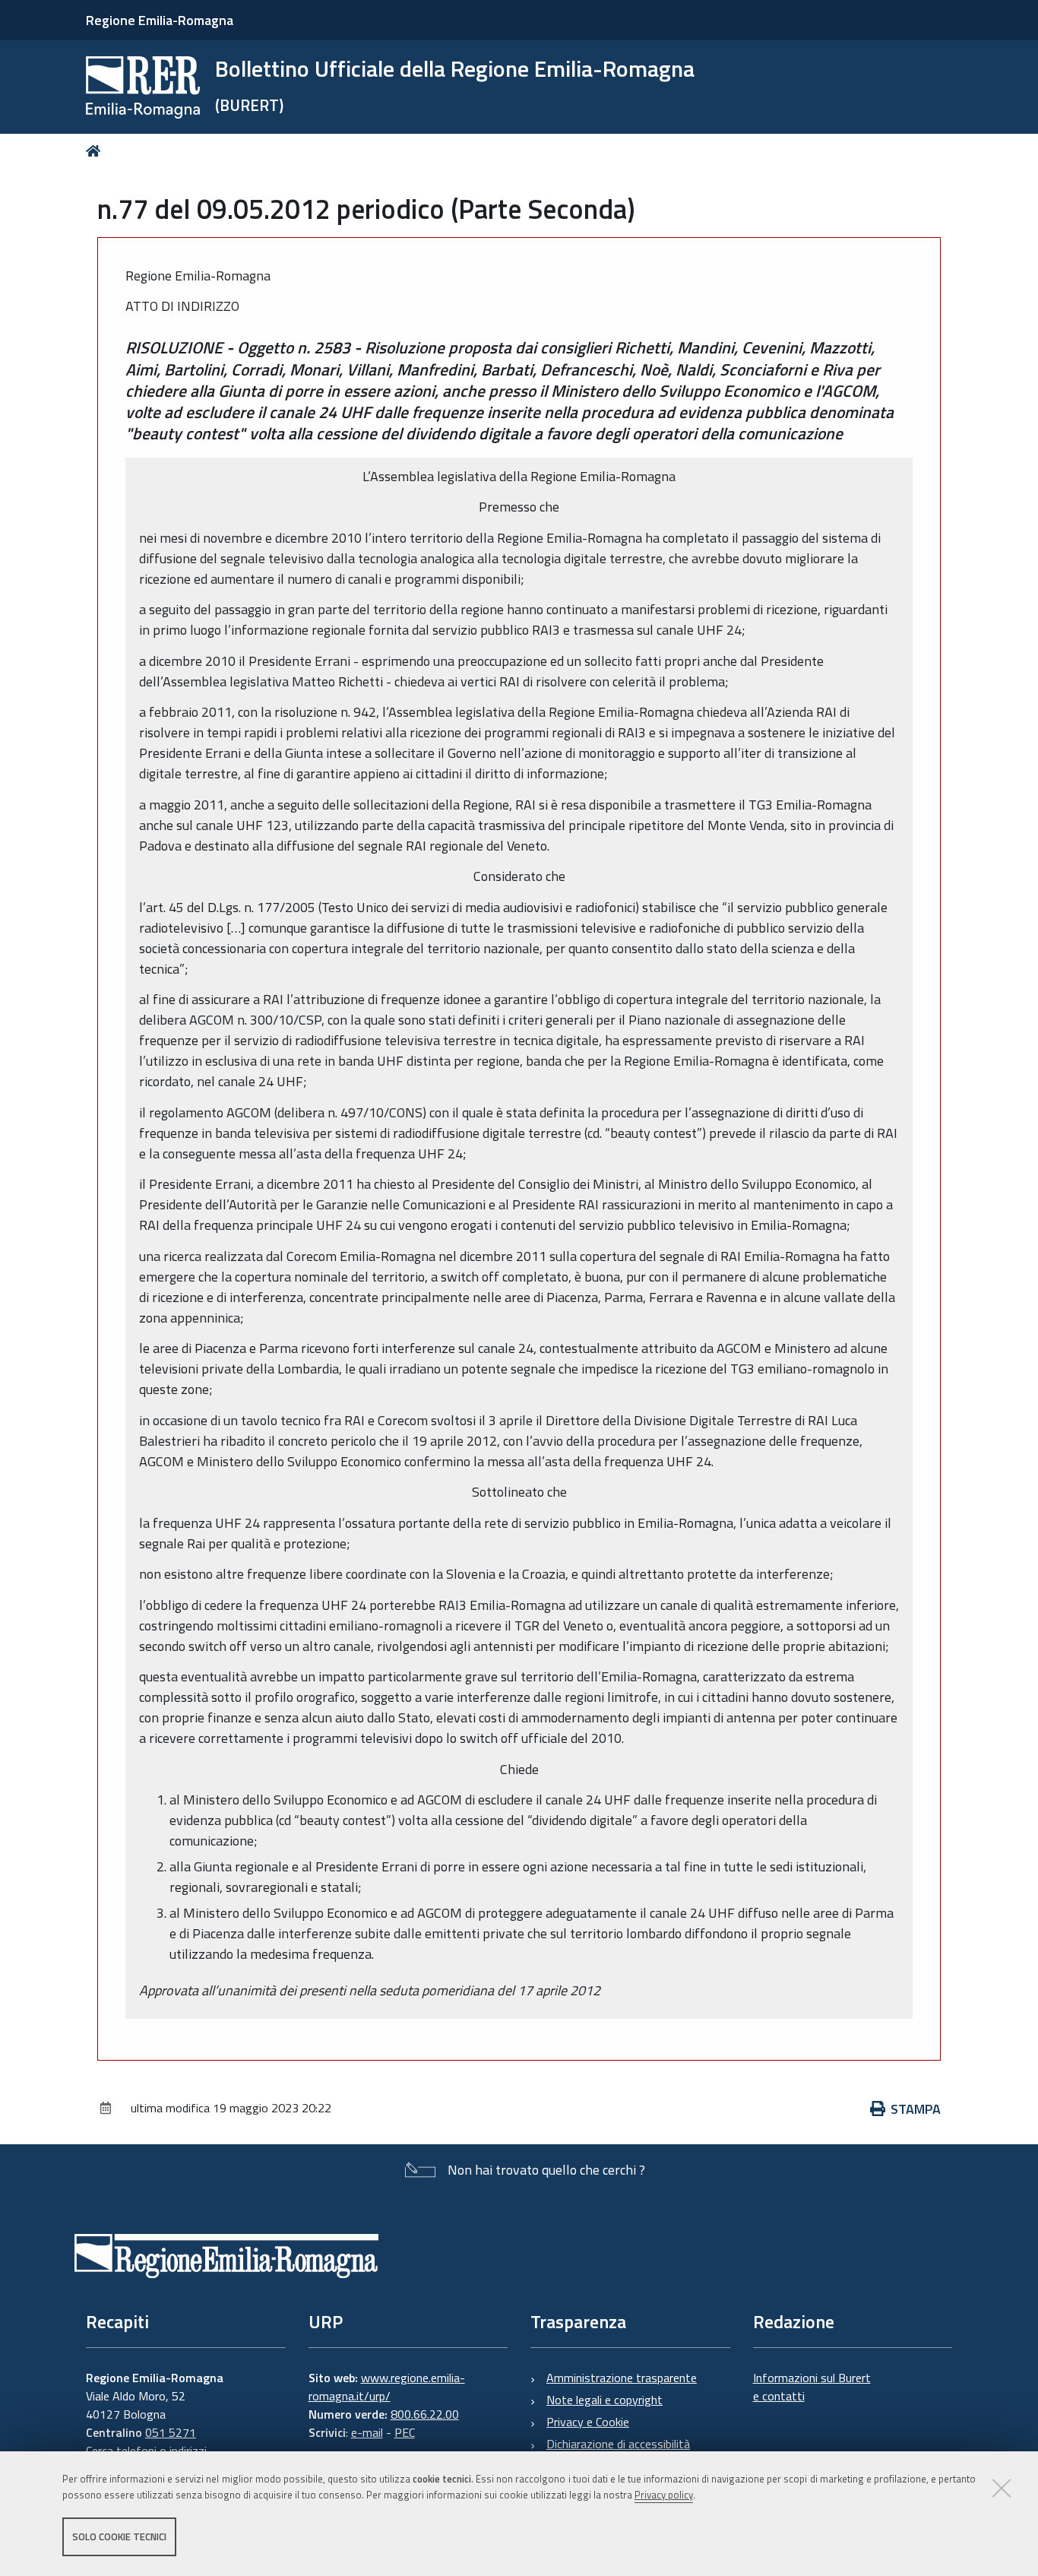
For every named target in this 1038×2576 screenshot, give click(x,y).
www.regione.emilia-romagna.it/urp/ (387, 2387)
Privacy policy (664, 2495)
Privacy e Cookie (588, 2422)
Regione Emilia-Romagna (160, 20)
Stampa (916, 2109)
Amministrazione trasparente (622, 2378)
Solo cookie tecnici (119, 2536)
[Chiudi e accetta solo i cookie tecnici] (1002, 2488)
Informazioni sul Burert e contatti (812, 2387)
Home (96, 151)
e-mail (367, 2432)
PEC (405, 2432)
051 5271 (171, 2432)
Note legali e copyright (604, 2400)
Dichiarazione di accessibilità (618, 2444)
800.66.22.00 (425, 2414)
